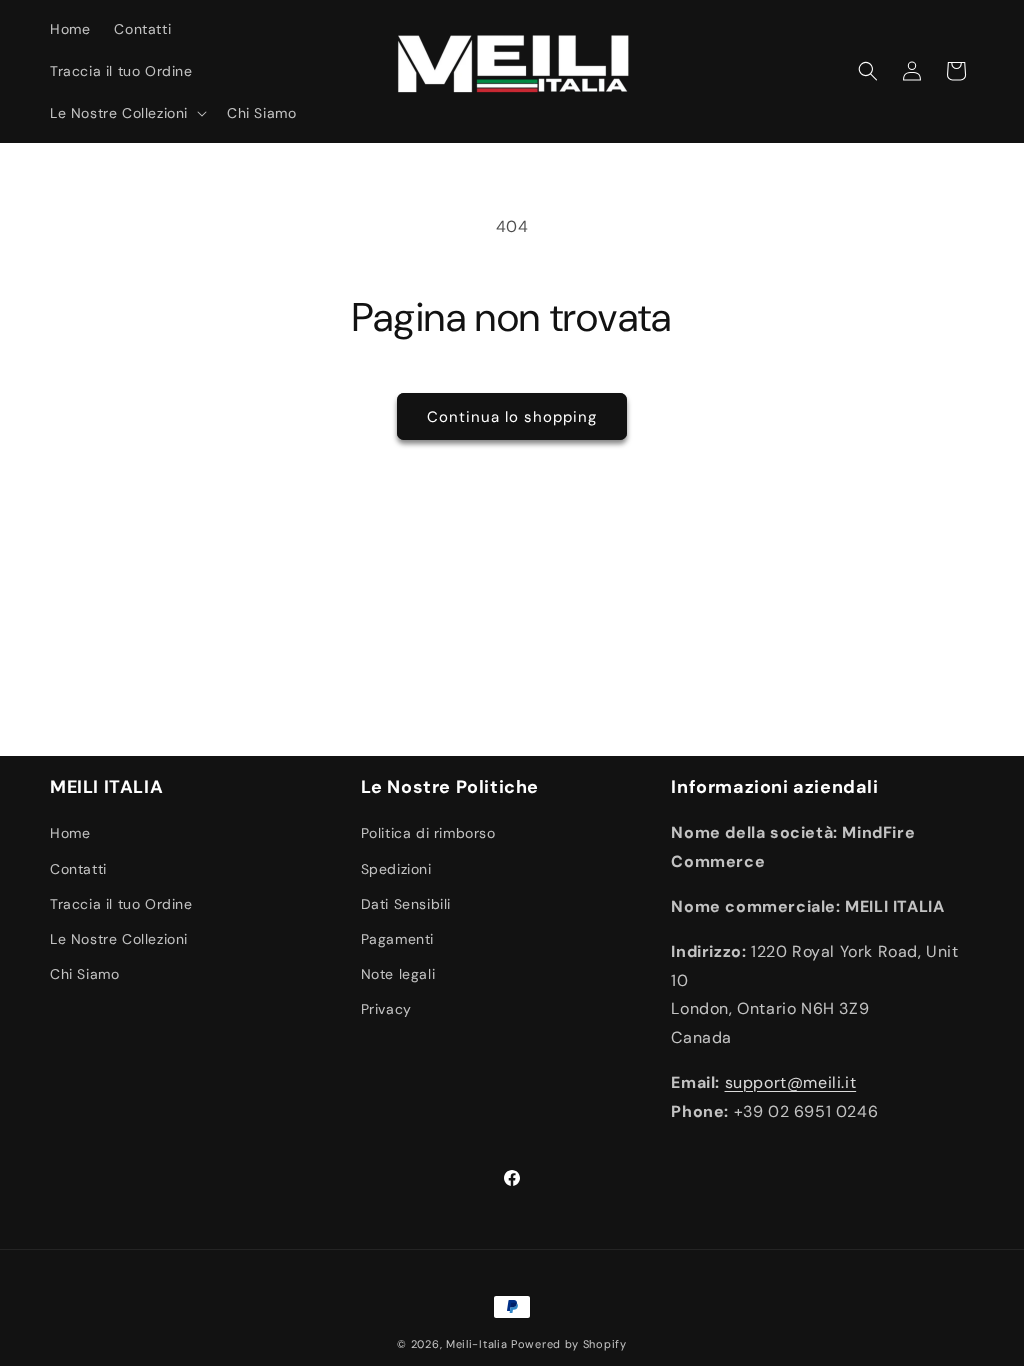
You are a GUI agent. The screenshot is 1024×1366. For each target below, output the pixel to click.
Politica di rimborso (428, 833)
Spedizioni (396, 869)
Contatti (78, 869)
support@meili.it (791, 1082)
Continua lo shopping (512, 417)
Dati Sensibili (406, 904)
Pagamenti (397, 939)
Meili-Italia (476, 1344)
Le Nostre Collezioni (119, 939)
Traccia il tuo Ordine (121, 904)
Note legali (398, 974)
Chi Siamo (84, 974)
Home (70, 833)
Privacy (386, 1009)
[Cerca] (868, 71)
